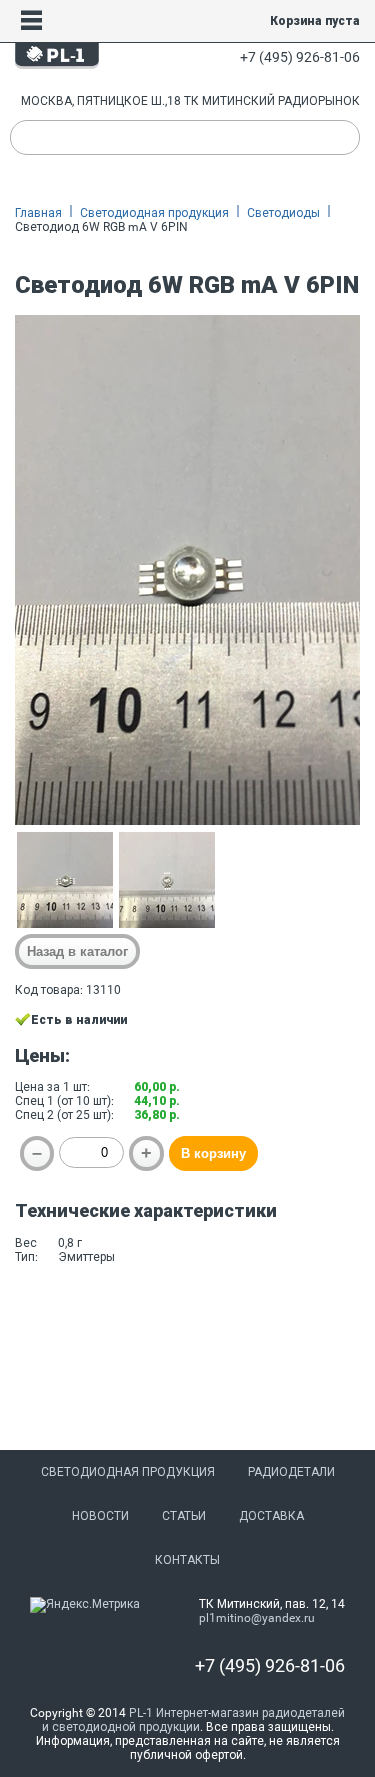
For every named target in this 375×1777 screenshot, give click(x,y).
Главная (38, 213)
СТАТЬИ (184, 1516)
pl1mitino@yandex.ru (257, 1618)
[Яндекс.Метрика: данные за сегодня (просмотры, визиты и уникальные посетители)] (85, 1605)
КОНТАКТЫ (187, 1560)
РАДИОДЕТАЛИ (291, 1472)
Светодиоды (283, 213)
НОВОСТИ (100, 1516)
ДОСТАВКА (271, 1516)
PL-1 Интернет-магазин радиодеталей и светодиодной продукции (194, 1720)
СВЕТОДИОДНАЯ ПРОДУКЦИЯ (128, 1472)
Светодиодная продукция (154, 213)
